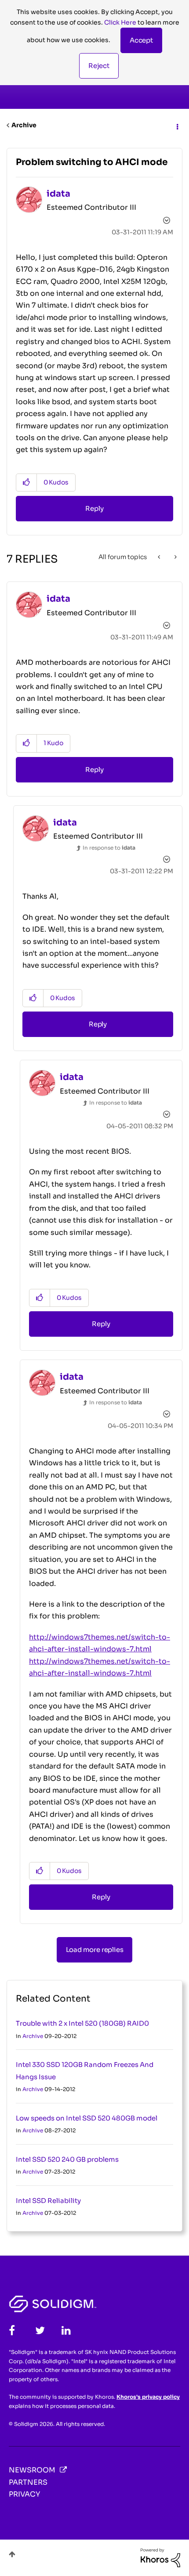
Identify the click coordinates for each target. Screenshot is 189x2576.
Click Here (120, 22)
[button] (141, 40)
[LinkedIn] (66, 2330)
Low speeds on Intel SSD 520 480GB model (87, 2118)
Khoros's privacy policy (148, 2397)
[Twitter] (40, 2330)
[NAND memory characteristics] (175, 557)
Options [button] (177, 126)
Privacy (24, 2494)
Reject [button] (99, 66)
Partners (28, 2482)
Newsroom (32, 2470)
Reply (94, 508)
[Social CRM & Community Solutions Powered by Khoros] (160, 2557)
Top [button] (12, 2554)
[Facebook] (12, 2330)
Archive (24, 125)
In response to (109, 848)
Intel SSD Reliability (48, 2201)
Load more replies (95, 1950)
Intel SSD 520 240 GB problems (67, 2159)
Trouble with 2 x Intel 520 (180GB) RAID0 (82, 2023)
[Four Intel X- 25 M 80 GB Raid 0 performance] (160, 557)
